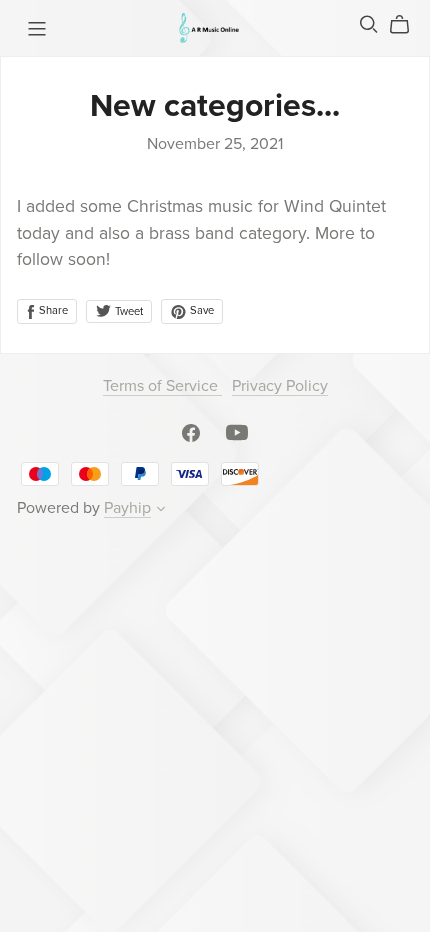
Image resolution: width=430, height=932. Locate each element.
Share (52, 310)
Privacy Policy (280, 386)
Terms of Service (162, 386)
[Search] (369, 24)
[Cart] (407, 25)
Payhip (127, 508)
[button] (161, 511)
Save (200, 310)
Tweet (127, 311)
